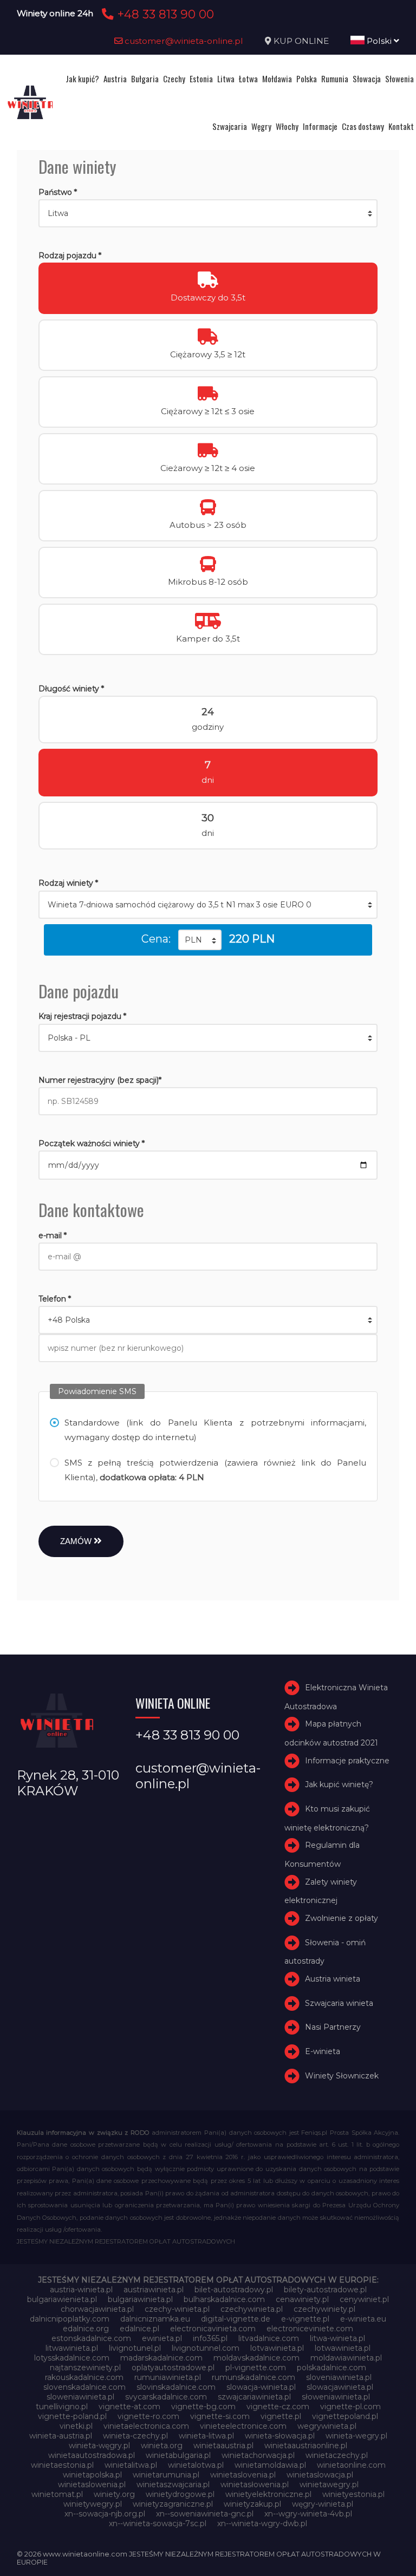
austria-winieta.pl (81, 2290)
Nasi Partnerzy (333, 2027)
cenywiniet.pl (364, 2299)
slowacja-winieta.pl (261, 2387)
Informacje (320, 126)
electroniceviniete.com (310, 2329)
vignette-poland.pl (72, 2416)
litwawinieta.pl (72, 2348)
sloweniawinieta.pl (80, 2397)
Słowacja (367, 79)
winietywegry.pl (93, 2504)
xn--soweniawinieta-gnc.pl (205, 2514)
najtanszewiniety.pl (85, 2368)
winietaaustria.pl (223, 2446)
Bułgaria (145, 79)
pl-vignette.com (256, 2368)
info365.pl (210, 2338)
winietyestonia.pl (353, 2494)
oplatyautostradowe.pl (173, 2368)
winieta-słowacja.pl (280, 2436)
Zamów (77, 1541)
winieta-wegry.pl (356, 2436)
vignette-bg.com (203, 2407)
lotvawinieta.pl (277, 2348)
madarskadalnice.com (161, 2358)
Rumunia (335, 79)
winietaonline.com (351, 2465)
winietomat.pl (57, 2494)
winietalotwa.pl (196, 2465)
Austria (115, 79)
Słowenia (399, 79)
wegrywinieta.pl (327, 2426)
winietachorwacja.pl (258, 2455)
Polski (379, 41)
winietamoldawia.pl (270, 2465)
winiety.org (114, 2494)
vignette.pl (281, 2416)
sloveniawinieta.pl (339, 2377)
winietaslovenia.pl (243, 2475)
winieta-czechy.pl (135, 2436)
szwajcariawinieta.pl (254, 2397)
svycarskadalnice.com (166, 2397)
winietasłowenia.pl (255, 2485)
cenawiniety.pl (302, 2299)
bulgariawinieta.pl (140, 2299)
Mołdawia (277, 79)
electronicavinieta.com (213, 2329)
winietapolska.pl (92, 2475)
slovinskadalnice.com (176, 2387)
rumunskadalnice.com (253, 2377)
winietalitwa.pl (131, 2465)
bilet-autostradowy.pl (234, 2290)
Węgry (261, 126)
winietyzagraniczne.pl (173, 2504)
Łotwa (248, 79)
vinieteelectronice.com (243, 2426)
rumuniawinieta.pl (168, 2377)
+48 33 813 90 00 (164, 14)
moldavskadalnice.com (256, 2358)
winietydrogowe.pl (180, 2494)
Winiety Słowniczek (342, 2076)
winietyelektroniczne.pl (268, 2494)
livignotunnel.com (206, 2348)
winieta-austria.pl (61, 2436)
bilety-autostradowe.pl (325, 2290)
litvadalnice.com (269, 2338)
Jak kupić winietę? (339, 1785)
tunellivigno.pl (62, 2407)
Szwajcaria (230, 126)
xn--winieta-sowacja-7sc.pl (158, 2523)
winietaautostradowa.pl (92, 2455)
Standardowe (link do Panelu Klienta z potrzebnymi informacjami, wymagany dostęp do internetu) (216, 1430)
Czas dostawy (363, 126)
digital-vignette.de (236, 2319)
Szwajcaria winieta (339, 2003)
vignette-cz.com (278, 2407)
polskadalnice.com (331, 2368)
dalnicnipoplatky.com (70, 2319)
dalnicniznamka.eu (155, 2319)
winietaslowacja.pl (320, 2475)
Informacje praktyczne (347, 1761)
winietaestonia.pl (62, 2465)
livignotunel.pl (135, 2348)
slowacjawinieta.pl (340, 2387)
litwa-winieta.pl (337, 2338)
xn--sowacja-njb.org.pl (105, 2514)
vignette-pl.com (350, 2407)
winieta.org (162, 2446)
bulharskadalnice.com (224, 2299)
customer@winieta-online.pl (183, 41)
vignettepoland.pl (345, 2416)
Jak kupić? (82, 79)
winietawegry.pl (329, 2485)
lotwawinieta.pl (343, 2348)
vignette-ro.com (148, 2416)
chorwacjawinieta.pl (97, 2309)
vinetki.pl (76, 2426)
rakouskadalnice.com (84, 2377)
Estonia (201, 79)
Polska (307, 79)
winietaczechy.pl (337, 2455)
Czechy (174, 79)
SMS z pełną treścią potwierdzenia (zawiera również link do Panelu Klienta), (216, 1470)
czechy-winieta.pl (177, 2309)
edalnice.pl (139, 2329)
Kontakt (401, 126)
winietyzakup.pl (252, 2504)
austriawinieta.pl (154, 2290)
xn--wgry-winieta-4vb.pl (308, 2514)
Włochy (287, 126)
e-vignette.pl (305, 2319)
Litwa (226, 79)
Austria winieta (333, 1979)
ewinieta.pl (162, 2338)
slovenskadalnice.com (84, 2387)
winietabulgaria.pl (178, 2455)
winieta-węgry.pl (99, 2446)
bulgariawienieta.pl (62, 2299)
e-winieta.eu (363, 2319)
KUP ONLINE (301, 41)
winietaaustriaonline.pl (306, 2446)
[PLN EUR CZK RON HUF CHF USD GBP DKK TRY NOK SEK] (200, 940)
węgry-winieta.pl (323, 2504)
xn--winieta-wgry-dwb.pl (262, 2523)
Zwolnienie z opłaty (342, 1918)
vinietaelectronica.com (146, 2426)
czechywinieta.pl (252, 2309)
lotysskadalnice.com (72, 2358)
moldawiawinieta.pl (346, 2358)
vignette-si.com (220, 2416)
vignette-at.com (129, 2407)
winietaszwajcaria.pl (173, 2485)
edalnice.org (86, 2329)
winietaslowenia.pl (92, 2485)
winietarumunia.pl (166, 2475)
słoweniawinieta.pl (336, 2397)
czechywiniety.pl (324, 2309)
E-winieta (323, 2051)
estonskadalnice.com (91, 2338)
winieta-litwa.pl (206, 2436)
